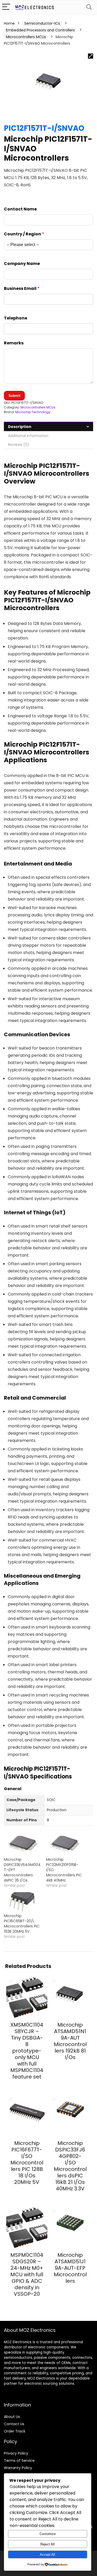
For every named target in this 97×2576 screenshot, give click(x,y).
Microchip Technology (33, 412)
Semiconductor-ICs (42, 23)
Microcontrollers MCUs (26, 37)
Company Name (22, 264)
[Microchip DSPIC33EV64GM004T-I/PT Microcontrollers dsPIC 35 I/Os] (22, 1846)
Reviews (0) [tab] (19, 445)
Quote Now (27, 2086)
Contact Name (20, 209)
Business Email (22, 288)
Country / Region (24, 234)
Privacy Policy (16, 2453)
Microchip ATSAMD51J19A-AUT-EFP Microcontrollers (70, 2268)
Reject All (47, 2544)
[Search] (89, 7)
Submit (14, 396)
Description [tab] (20, 427)
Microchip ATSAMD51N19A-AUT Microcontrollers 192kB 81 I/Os (70, 2041)
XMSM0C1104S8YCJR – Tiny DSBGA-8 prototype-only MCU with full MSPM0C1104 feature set (27, 2051)
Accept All (47, 2555)
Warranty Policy (18, 2468)
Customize (48, 2534)
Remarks (14, 343)
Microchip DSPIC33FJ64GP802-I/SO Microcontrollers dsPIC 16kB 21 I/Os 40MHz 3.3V (70, 2166)
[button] (91, 56)
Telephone (16, 318)
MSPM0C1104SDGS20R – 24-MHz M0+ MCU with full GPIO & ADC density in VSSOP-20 (27, 2274)
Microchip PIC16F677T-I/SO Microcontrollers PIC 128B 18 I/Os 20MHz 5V (27, 2163)
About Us (12, 2417)
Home (9, 23)
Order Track (15, 2431)
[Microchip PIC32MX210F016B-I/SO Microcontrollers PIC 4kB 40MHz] (65, 1846)
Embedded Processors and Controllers (40, 30)
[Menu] (6, 7)
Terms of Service (19, 2461)
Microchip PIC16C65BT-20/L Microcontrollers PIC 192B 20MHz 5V (22, 1924)
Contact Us (14, 2424)
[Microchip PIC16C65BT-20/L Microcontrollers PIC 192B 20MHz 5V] (22, 1903)
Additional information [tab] (28, 436)
